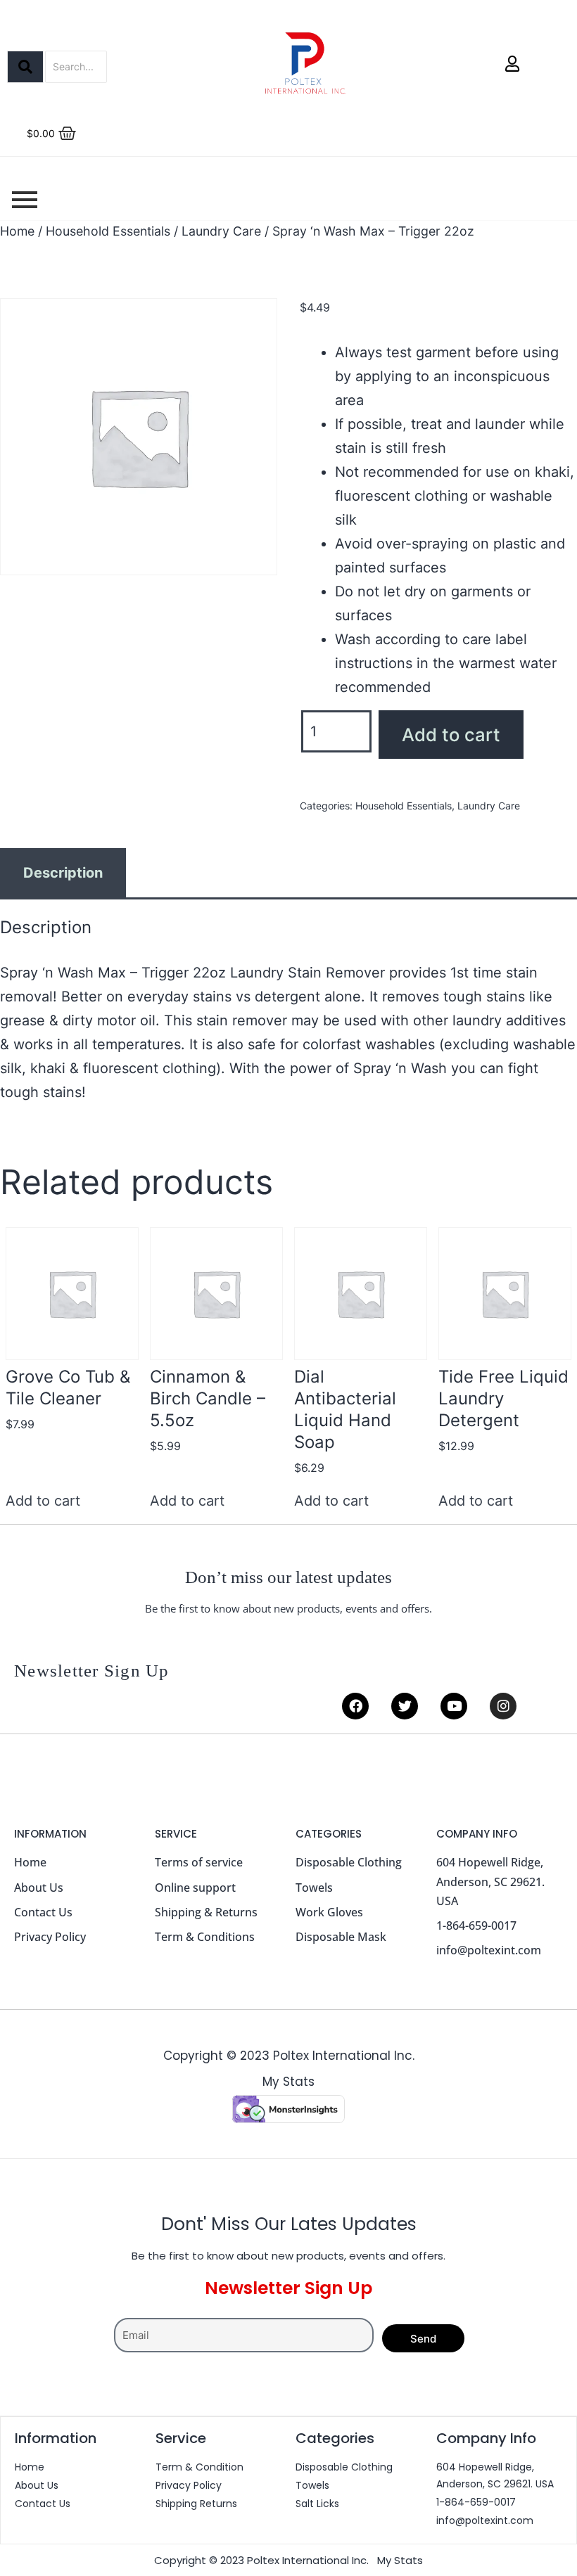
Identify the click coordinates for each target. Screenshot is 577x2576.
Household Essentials (108, 231)
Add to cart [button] (43, 1501)
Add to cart (451, 735)
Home (17, 231)
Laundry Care (221, 231)
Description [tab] (63, 873)
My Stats (288, 2082)
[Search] (25, 67)
